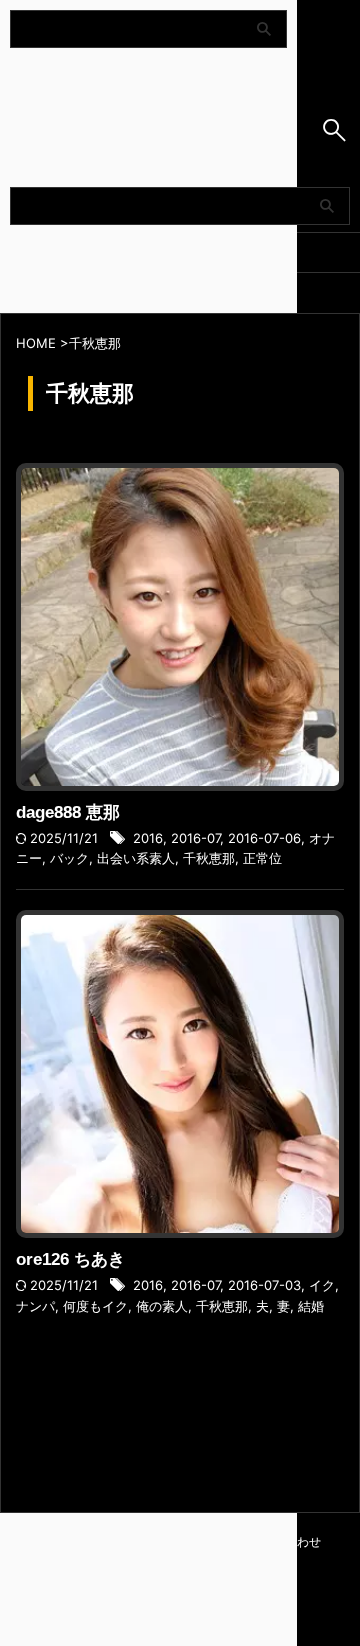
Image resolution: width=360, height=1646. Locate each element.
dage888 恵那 (68, 812)
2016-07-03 (264, 1285)
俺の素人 (162, 1306)
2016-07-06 (264, 838)
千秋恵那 (209, 858)
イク (322, 1285)
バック (69, 858)
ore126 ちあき (70, 1259)
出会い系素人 (136, 858)
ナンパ (35, 1306)
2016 (148, 838)
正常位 (262, 858)
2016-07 (195, 838)
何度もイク (95, 1306)
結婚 (311, 1306)
